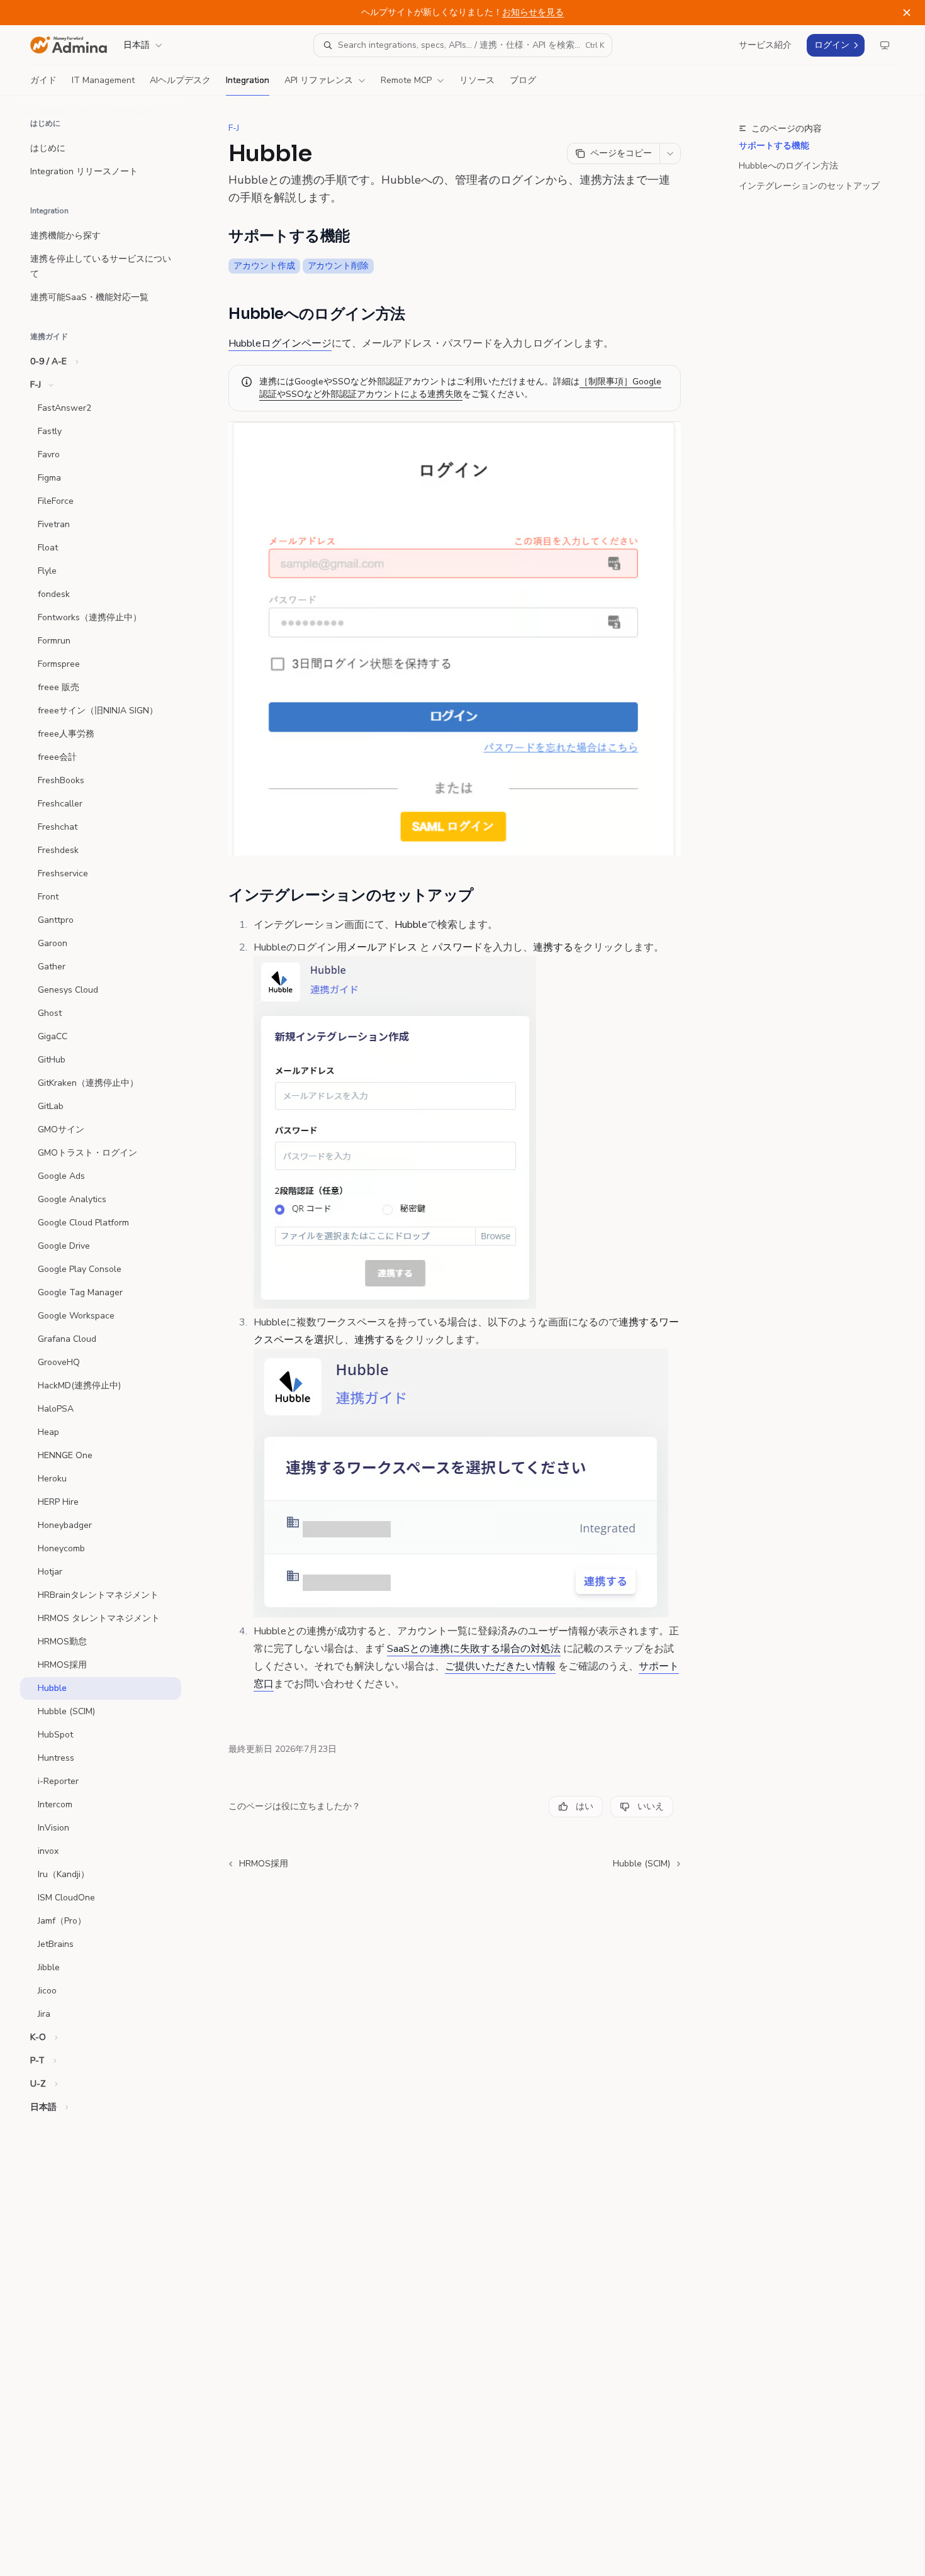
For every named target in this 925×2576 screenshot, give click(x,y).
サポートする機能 (774, 146)
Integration (248, 80)
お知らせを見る (533, 12)
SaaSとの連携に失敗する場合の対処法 (474, 1649)
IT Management (103, 80)
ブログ (523, 80)
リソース (477, 80)
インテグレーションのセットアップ (809, 186)
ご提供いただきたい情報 (500, 1666)
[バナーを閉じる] (907, 13)
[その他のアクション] (670, 153)
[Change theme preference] (885, 45)
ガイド (43, 80)
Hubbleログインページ (280, 343)
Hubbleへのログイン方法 (788, 166)
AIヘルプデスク (180, 80)
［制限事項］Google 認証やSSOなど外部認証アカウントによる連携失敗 (460, 388)
